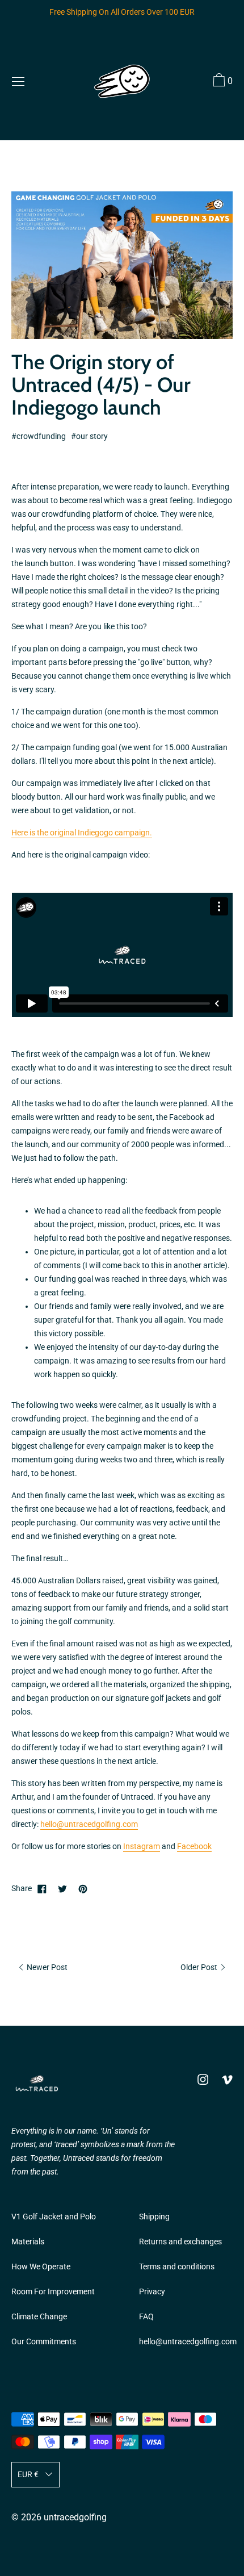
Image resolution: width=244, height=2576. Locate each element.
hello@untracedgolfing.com (89, 1824)
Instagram (142, 1847)
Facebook (194, 1847)
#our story (89, 436)
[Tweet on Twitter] (62, 1889)
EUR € (28, 2475)
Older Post (200, 1967)
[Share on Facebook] (42, 1889)
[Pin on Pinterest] (83, 1889)
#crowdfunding (39, 436)
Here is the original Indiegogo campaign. (82, 833)
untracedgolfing (75, 2517)
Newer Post (46, 1967)
